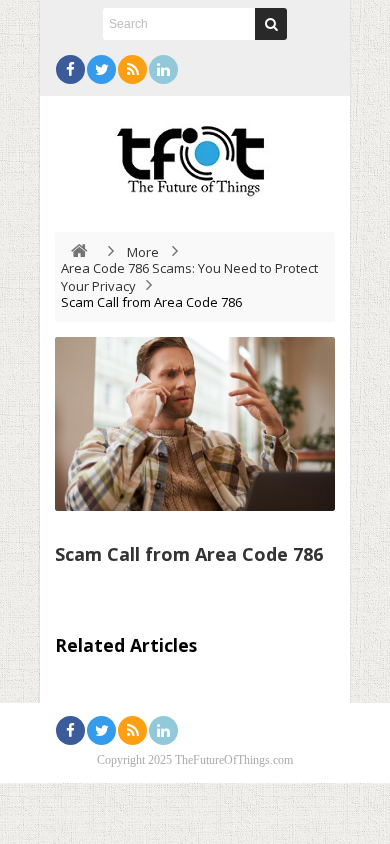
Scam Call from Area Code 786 (189, 554)
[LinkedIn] (163, 69)
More (143, 252)
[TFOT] (195, 154)
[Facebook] (70, 69)
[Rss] (132, 69)
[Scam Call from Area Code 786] (195, 424)
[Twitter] (101, 69)
